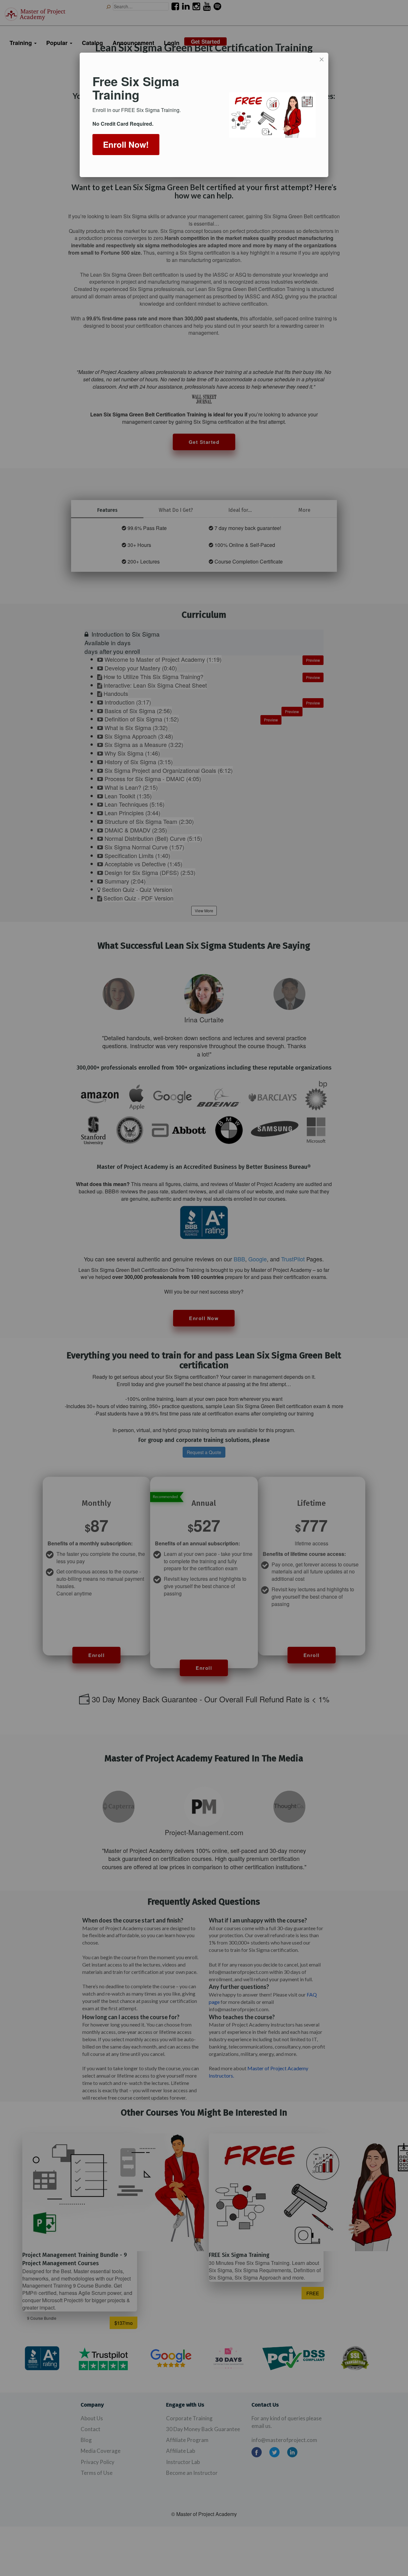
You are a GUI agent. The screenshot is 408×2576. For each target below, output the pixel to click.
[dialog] (204, 115)
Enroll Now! (126, 144)
